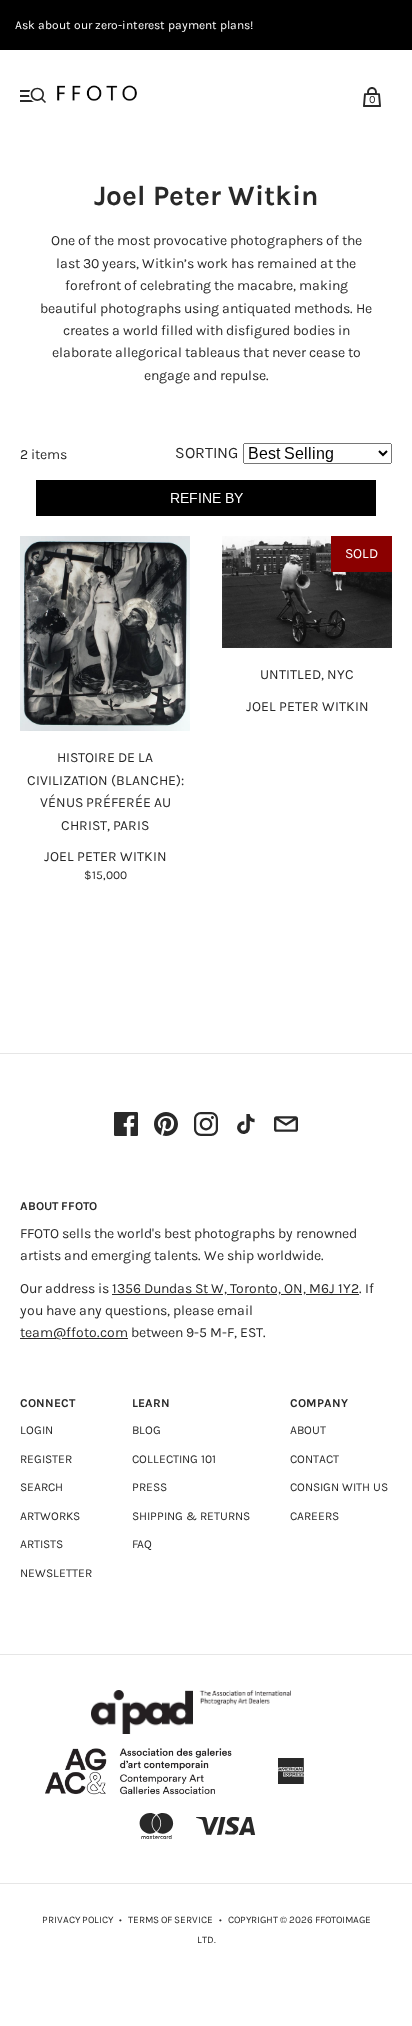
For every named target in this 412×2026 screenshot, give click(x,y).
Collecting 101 (174, 1459)
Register (46, 1459)
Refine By (206, 498)
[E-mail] (286, 1126)
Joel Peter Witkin (105, 856)
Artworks (50, 1516)
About (308, 1430)
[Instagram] (206, 1126)
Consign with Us (339, 1487)
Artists (41, 1544)
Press (149, 1487)
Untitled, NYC (307, 674)
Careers (314, 1516)
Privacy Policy (77, 1920)
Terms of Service (170, 1920)
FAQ (142, 1544)
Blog (146, 1430)
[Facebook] (126, 1126)
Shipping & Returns (191, 1516)
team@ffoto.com (74, 1332)
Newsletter (56, 1573)
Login (36, 1430)
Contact (314, 1459)
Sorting (206, 453)
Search (41, 1487)
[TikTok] (246, 1126)
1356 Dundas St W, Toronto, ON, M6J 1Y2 (235, 1288)
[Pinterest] (166, 1126)
